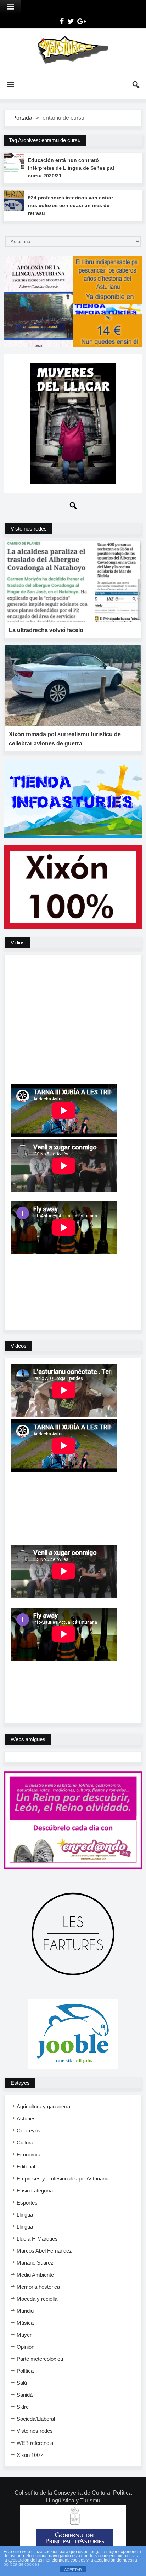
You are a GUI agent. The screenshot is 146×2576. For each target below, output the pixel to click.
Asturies (26, 2118)
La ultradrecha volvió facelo (46, 630)
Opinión (26, 2347)
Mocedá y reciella (37, 2299)
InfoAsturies (73, 49)
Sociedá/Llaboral (36, 2419)
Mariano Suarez (35, 2263)
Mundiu (25, 2311)
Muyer (24, 2335)
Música (25, 2323)
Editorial (26, 2167)
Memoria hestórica (38, 2287)
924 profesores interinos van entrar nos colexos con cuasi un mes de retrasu (71, 205)
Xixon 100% (30, 2455)
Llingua (25, 2215)
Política (25, 2371)
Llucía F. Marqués (37, 2239)
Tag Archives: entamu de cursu (45, 140)
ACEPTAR (73, 2570)
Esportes (27, 2203)
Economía (29, 2155)
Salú (22, 2383)
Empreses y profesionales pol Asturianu (63, 2179)
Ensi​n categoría (35, 2191)
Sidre (23, 2407)
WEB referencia (35, 2443)
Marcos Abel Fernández (44, 2251)
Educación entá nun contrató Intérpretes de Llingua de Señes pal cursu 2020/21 (71, 168)
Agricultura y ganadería (43, 2106)
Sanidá (25, 2395)
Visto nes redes (35, 2431)
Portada (22, 118)
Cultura (25, 2142)
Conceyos (29, 2130)
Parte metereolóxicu (40, 2359)
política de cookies (21, 2564)
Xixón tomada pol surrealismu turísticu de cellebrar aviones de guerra (65, 739)
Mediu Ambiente (35, 2275)
